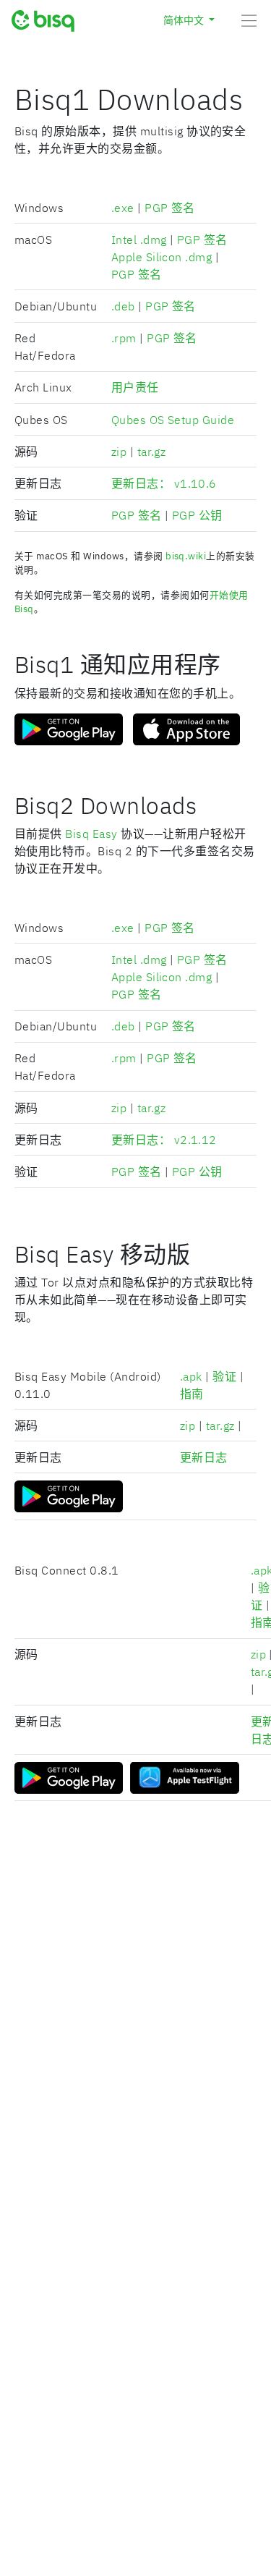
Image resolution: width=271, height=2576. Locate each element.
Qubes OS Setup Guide (173, 420)
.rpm (124, 338)
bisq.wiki (186, 556)
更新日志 (204, 1457)
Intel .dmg (139, 240)
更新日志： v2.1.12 (164, 1140)
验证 (224, 1376)
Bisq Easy (91, 834)
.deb (123, 306)
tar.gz (152, 452)
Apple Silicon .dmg (162, 257)
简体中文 (185, 20)
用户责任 (135, 387)
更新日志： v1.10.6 (164, 483)
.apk (191, 1376)
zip (119, 452)
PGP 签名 (170, 208)
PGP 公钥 (197, 515)
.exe (123, 208)
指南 (192, 1394)
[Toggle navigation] (251, 20)
